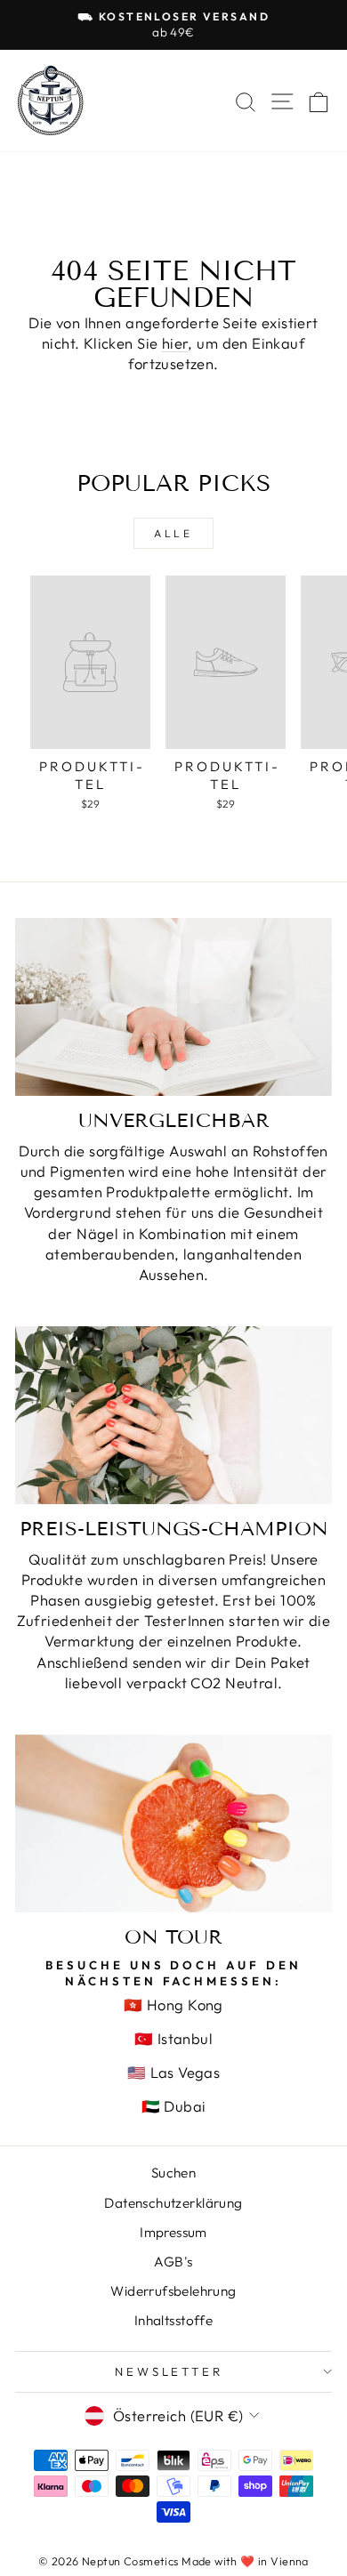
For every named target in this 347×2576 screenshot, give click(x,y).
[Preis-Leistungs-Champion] (173, 1415)
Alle (173, 533)
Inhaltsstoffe (173, 2320)
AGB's (173, 2262)
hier (175, 343)
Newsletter (169, 2371)
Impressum (173, 2232)
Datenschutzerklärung (173, 2203)
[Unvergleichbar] (173, 1007)
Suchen (173, 2173)
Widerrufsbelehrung (173, 2291)
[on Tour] (173, 1823)
